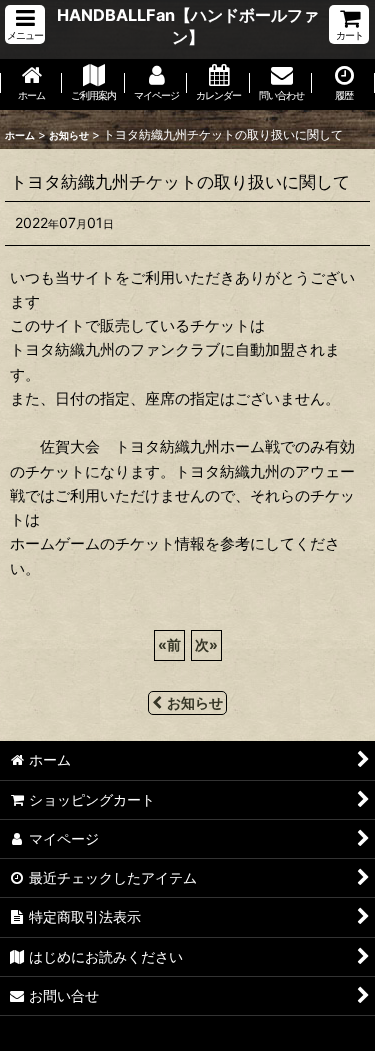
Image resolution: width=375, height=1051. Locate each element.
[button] (25, 24)
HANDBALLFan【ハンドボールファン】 (188, 26)
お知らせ (195, 702)
